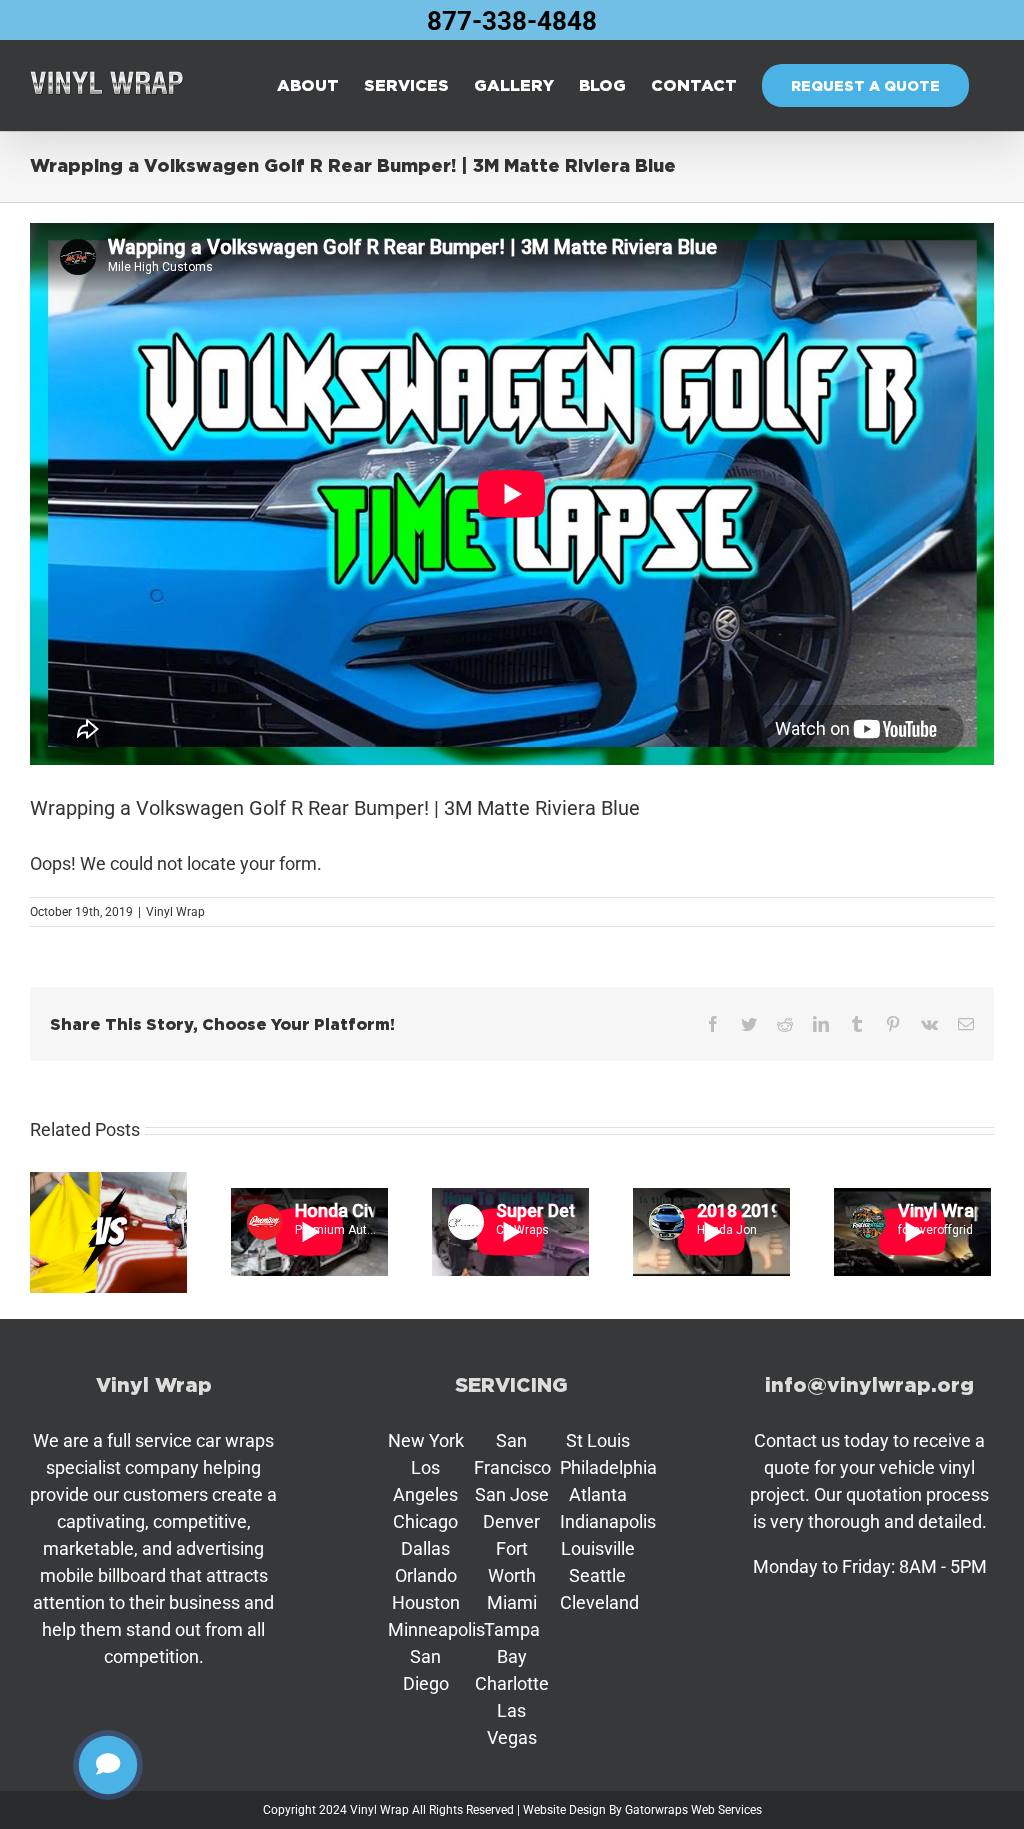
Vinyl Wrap (175, 912)
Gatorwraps (656, 1810)
